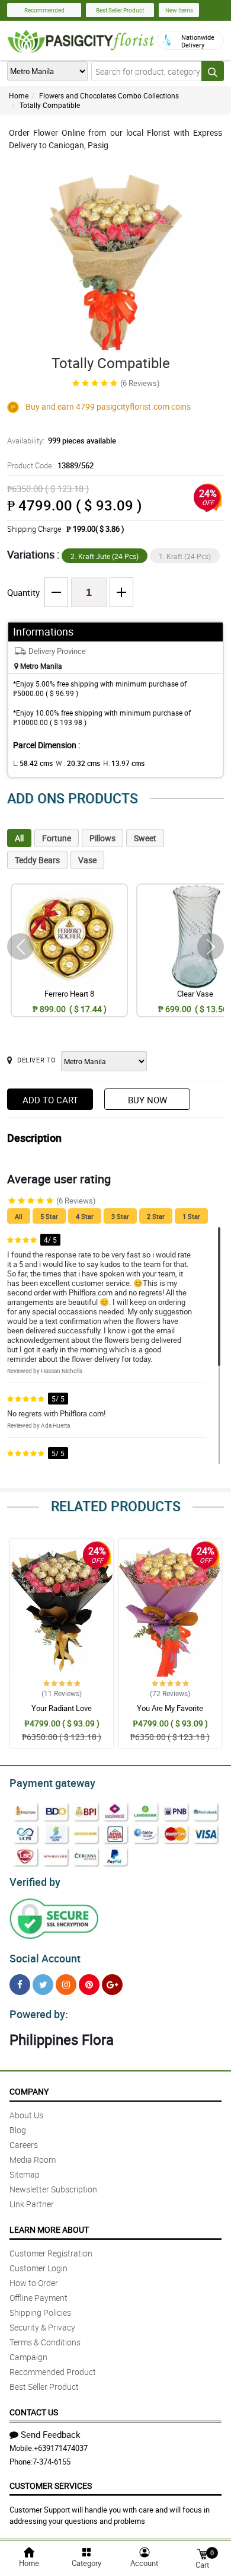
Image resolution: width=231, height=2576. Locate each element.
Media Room (33, 2160)
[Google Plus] (112, 1985)
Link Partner (32, 2204)
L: (33, 763)
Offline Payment (38, 2298)
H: (124, 763)
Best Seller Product (120, 10)
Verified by (35, 1882)
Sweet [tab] (145, 838)
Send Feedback (51, 2434)
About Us (26, 2115)
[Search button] (213, 71)
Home (19, 95)
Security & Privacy (42, 2327)
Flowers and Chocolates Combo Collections (109, 95)
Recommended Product (53, 2372)
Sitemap (25, 2174)
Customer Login (38, 2268)
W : (78, 763)
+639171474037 (61, 2448)
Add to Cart (50, 1100)
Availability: (62, 440)
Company (29, 2091)
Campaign (28, 2357)
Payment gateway (52, 1783)
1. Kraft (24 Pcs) (185, 556)
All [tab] (19, 838)
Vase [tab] (87, 860)
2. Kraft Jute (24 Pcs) (105, 556)
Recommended (44, 10)
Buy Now (147, 1100)
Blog (18, 2130)
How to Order (34, 2283)
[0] (202, 2553)
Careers (24, 2145)
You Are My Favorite (170, 1708)
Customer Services (51, 2486)
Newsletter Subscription (53, 2189)
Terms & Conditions (45, 2342)
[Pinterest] (89, 1985)
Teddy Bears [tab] (37, 860)
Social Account (45, 1958)
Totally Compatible (50, 105)
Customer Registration (51, 2253)
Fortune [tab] (57, 838)
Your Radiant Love (62, 1708)
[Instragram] (66, 1985)
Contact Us (34, 2412)
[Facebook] (20, 1985)
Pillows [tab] (102, 838)
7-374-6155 (52, 2462)
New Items (179, 10)
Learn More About (49, 2229)
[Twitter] (43, 1985)
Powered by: (39, 2014)
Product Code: (50, 465)
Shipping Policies (40, 2312)
